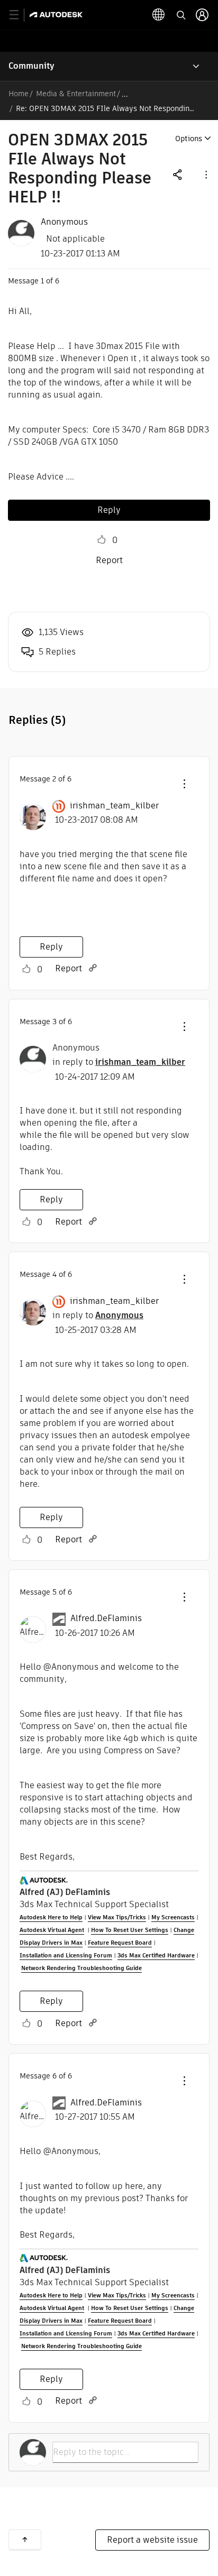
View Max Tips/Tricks (117, 1917)
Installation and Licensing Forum (66, 1955)
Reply (109, 510)
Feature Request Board (120, 1943)
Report (109, 560)
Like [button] (102, 540)
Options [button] (189, 139)
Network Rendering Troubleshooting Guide (81, 1968)
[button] (205, 174)
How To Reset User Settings (130, 1930)
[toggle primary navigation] (20, 15)
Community (31, 66)
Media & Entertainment (76, 94)
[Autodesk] (57, 15)
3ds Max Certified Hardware (156, 1955)
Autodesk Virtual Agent (52, 1930)
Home (19, 94)
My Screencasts (173, 1917)
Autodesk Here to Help (51, 1917)
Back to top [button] (25, 2540)
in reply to (119, 1062)
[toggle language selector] (159, 15)
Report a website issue (152, 2540)
